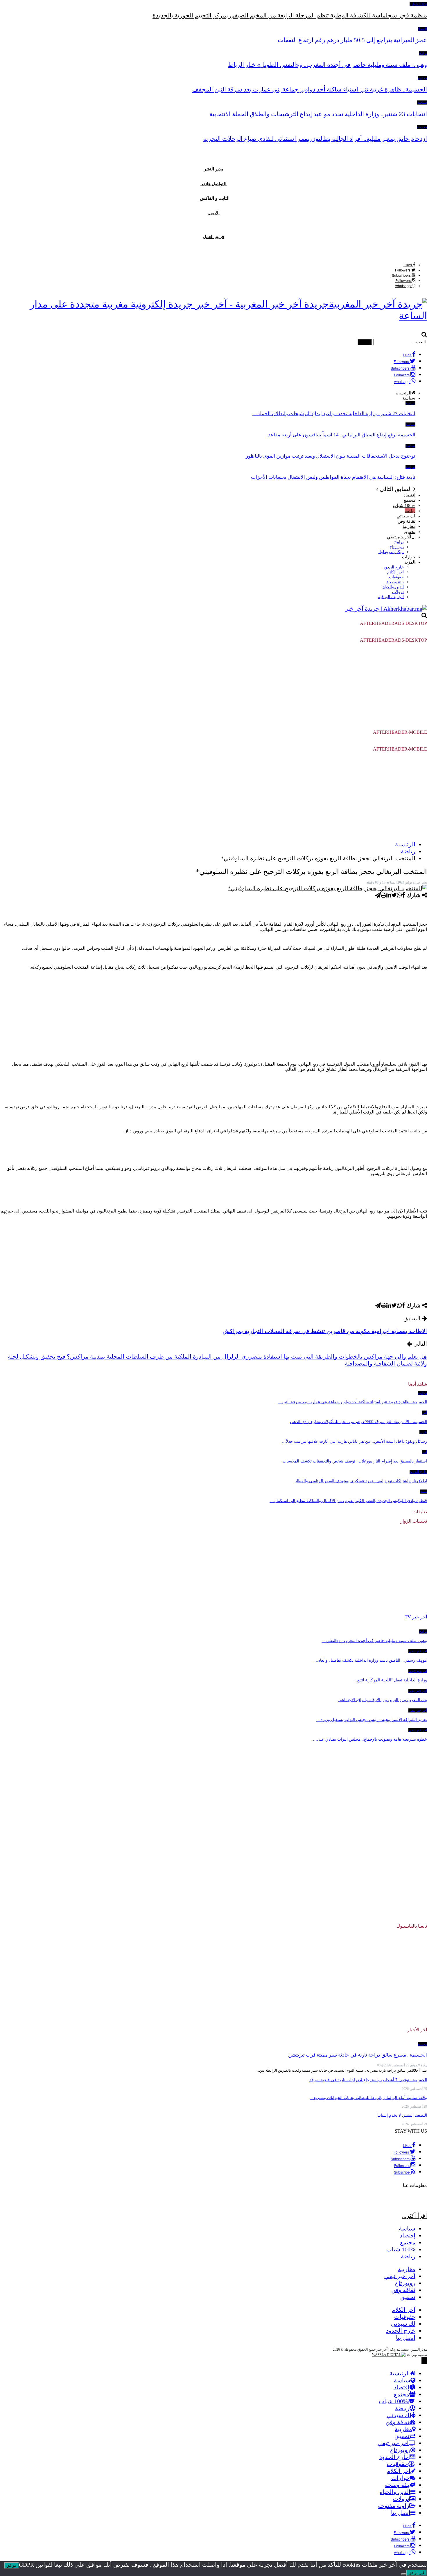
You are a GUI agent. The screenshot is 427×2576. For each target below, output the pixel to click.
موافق (11, 2565)
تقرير (423, 1432)
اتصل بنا (406, 2338)
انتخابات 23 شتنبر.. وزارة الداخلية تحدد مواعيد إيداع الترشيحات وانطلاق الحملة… (334, 414)
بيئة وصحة (395, 582)
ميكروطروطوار (391, 552)
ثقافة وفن (407, 521)
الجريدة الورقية (391, 597)
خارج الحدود (394, 567)
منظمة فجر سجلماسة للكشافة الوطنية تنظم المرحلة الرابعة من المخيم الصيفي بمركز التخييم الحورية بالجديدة (290, 15)
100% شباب (418, 4)
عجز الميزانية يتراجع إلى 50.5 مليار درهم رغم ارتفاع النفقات (352, 40)
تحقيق (410, 532)
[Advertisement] (214, 688)
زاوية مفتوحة (394, 2506)
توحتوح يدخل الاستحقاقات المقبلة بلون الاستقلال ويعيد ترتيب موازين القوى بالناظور (331, 456)
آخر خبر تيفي (399, 537)
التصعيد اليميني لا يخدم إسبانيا (402, 2115)
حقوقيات (396, 577)
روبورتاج (397, 547)
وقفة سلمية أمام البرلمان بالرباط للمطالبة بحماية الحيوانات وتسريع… (368, 2098)
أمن (424, 1413)
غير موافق (417, 2573)
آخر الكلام (395, 572)
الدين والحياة (393, 587)
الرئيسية (400, 2373)
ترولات (398, 592)
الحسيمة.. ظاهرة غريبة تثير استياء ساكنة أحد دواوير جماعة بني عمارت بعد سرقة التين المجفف (310, 89)
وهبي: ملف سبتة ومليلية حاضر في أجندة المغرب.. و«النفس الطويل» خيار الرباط (328, 65)
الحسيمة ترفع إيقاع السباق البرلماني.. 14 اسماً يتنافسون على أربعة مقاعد (342, 435)
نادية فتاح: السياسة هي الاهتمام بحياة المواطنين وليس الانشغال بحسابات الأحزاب (333, 477)
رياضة (410, 511)
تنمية (424, 1492)
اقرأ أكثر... (415, 2216)
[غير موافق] (404, 2574)
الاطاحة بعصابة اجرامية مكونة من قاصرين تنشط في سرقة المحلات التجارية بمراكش (325, 1331)
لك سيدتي (406, 516)
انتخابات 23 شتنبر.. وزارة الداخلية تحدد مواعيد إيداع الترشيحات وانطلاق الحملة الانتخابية (318, 114)
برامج (423, 53)
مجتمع (422, 78)
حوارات (409, 557)
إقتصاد (422, 29)
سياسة (422, 102)
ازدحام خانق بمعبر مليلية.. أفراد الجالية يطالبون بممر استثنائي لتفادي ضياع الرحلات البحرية (315, 139)
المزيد (410, 562)
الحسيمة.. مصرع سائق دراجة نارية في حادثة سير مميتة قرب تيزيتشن (358, 2055)
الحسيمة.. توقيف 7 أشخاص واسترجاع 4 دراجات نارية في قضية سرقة (368, 2080)
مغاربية (422, 127)
